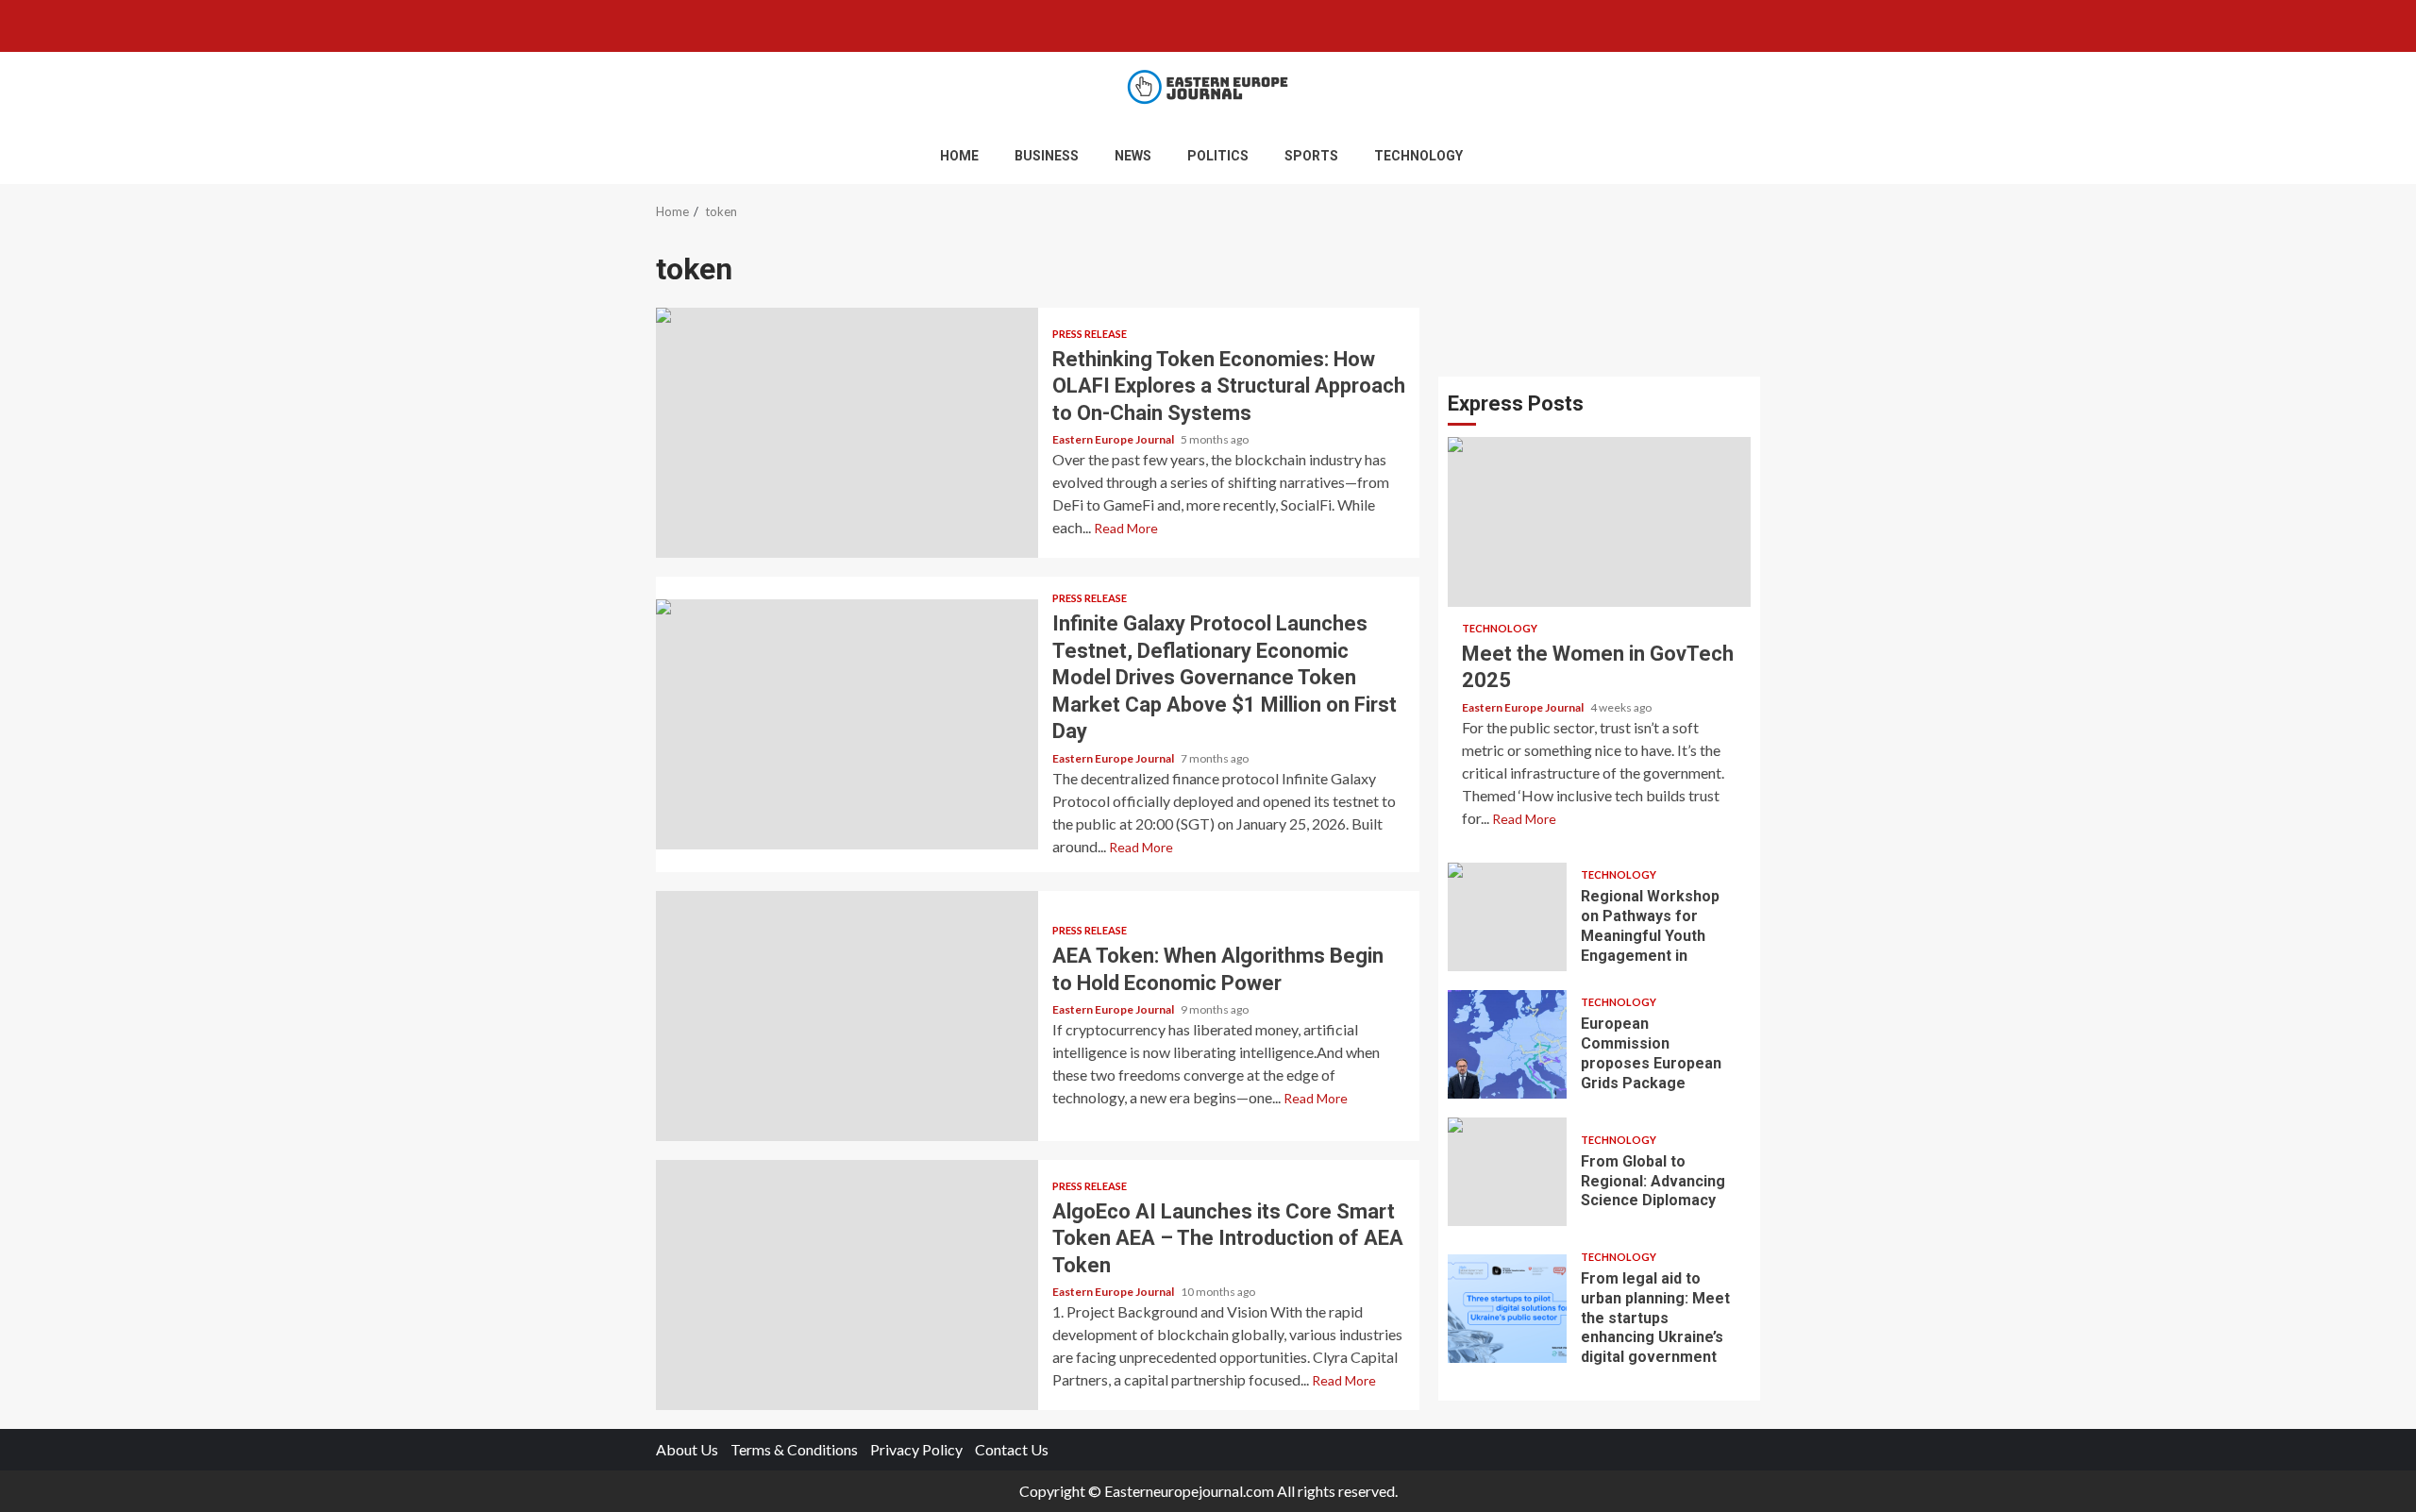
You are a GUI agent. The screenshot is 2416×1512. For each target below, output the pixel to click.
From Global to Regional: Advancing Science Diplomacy (1507, 1172)
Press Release (1090, 334)
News (1133, 156)
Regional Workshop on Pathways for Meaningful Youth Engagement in (1507, 917)
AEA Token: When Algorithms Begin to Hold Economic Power (847, 1016)
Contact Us (1012, 1449)
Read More (1126, 528)
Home (959, 156)
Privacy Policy (916, 1449)
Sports (1311, 156)
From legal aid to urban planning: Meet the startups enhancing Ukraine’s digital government (1507, 1309)
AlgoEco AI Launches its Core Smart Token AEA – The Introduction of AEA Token (847, 1285)
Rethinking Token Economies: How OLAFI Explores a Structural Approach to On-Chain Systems (847, 433)
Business (1047, 156)
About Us (687, 1449)
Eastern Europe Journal (1114, 439)
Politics (1218, 156)
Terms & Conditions (794, 1449)
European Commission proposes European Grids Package (1507, 1044)
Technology (1418, 156)
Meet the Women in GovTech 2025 (1599, 522)
